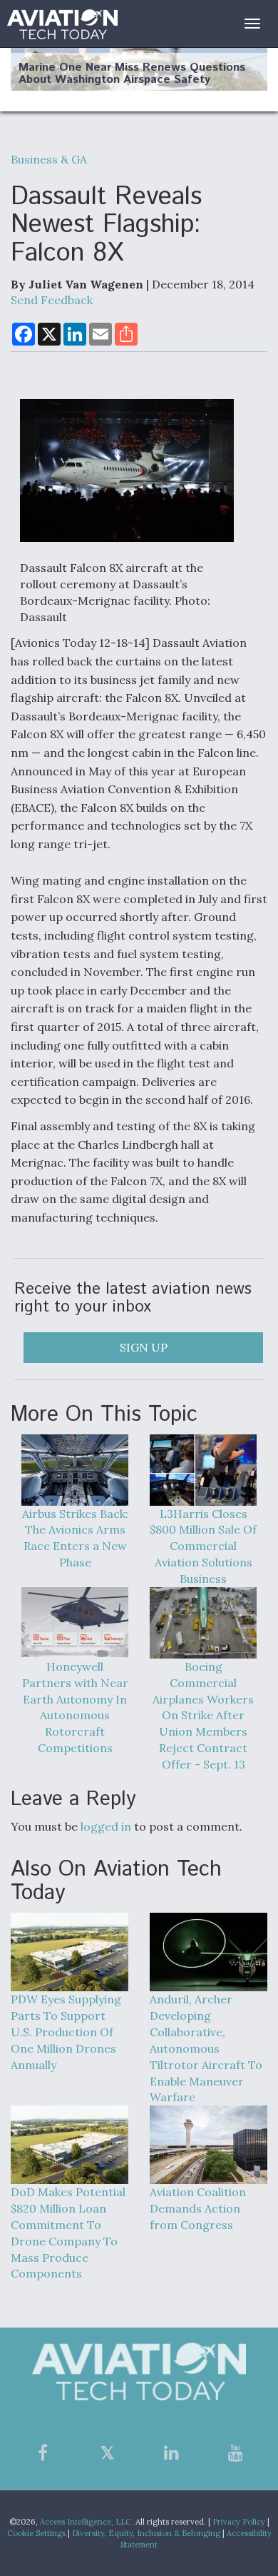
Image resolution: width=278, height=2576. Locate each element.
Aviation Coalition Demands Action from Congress (198, 2208)
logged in (106, 1826)
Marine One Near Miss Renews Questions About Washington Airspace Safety (132, 74)
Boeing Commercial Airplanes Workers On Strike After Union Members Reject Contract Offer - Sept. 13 (203, 1715)
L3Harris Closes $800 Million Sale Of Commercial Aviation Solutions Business (203, 1546)
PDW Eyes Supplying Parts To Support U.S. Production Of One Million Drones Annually (66, 2032)
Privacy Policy (239, 2522)
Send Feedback (52, 300)
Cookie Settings (36, 2533)
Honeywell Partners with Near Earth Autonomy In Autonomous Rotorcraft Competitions (75, 1707)
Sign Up (144, 1347)
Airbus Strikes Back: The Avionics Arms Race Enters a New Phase (75, 1538)
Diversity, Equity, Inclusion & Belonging (146, 2533)
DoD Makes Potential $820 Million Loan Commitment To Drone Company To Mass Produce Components (68, 2233)
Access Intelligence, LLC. (87, 2522)
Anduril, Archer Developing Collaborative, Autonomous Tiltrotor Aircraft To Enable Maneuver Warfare (206, 2048)
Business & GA (49, 159)
